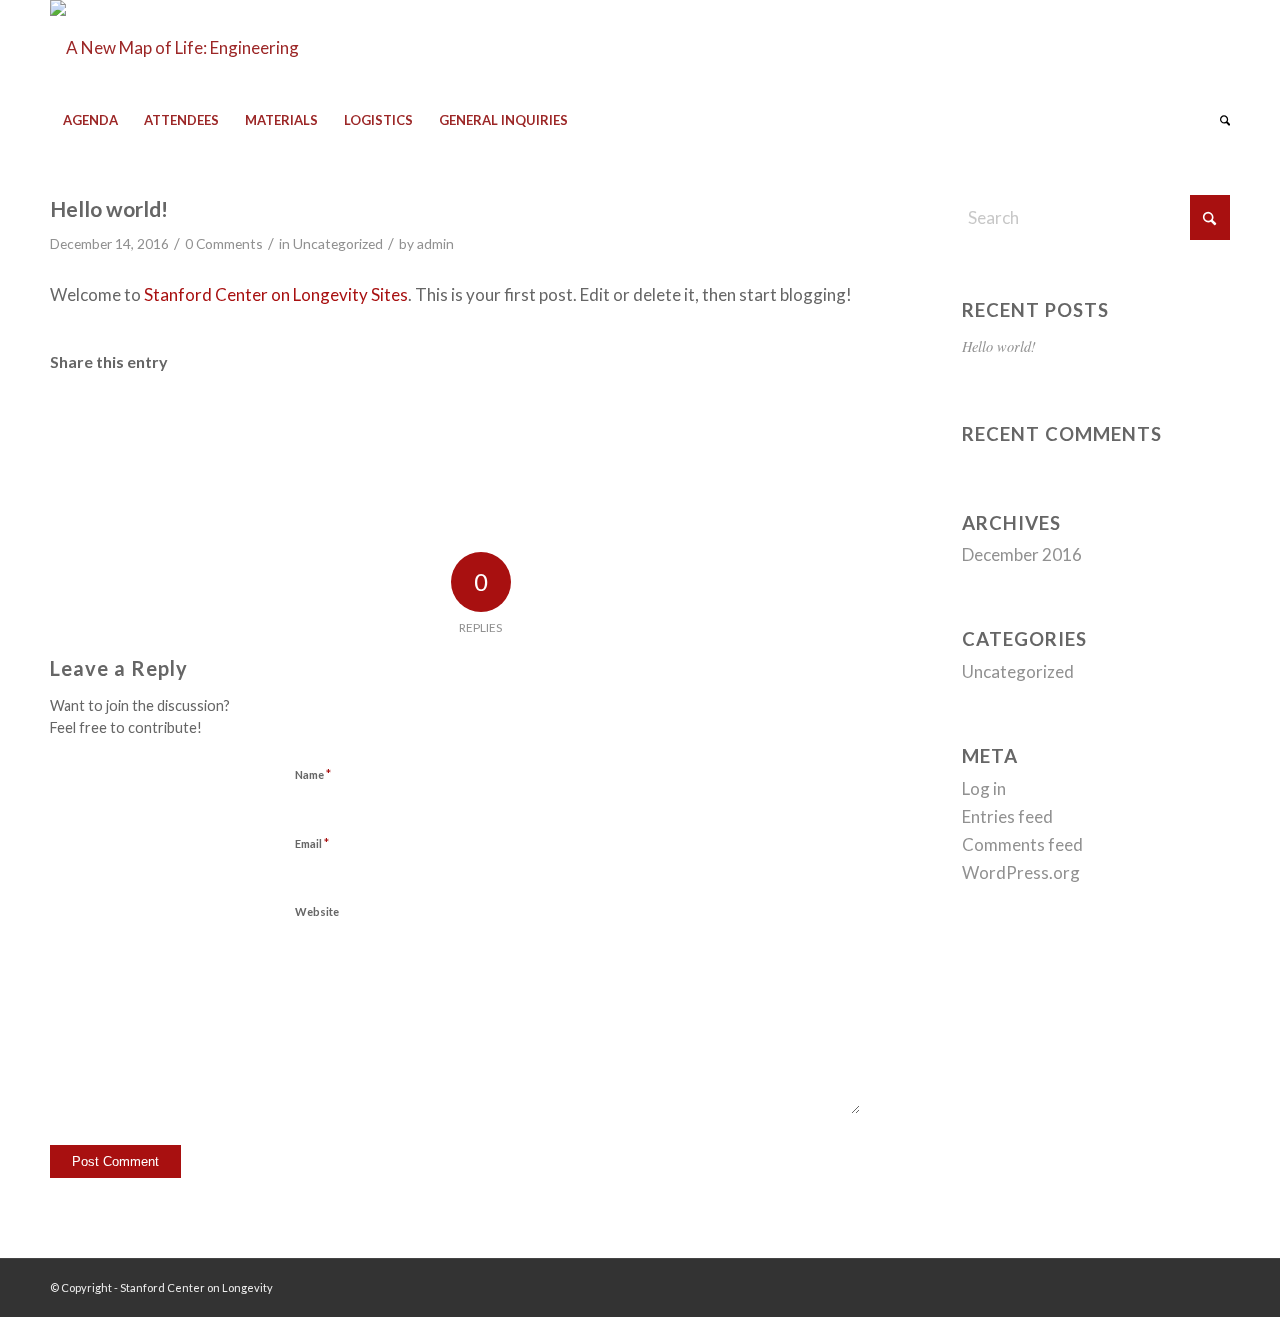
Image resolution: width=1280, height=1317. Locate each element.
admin (435, 243)
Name (313, 774)
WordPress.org (1021, 872)
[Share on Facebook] (101, 421)
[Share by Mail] (810, 421)
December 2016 (1022, 554)
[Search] (1218, 120)
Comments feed (1022, 844)
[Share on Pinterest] (304, 421)
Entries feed (1007, 816)
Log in (984, 788)
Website (317, 911)
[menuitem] (90, 120)
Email (312, 843)
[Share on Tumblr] (507, 421)
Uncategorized (338, 243)
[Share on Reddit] (709, 421)
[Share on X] (203, 421)
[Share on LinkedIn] (406, 421)
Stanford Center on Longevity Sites (276, 294)
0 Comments (224, 243)
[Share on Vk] (608, 421)
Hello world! (999, 346)
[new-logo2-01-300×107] (192, 47)
